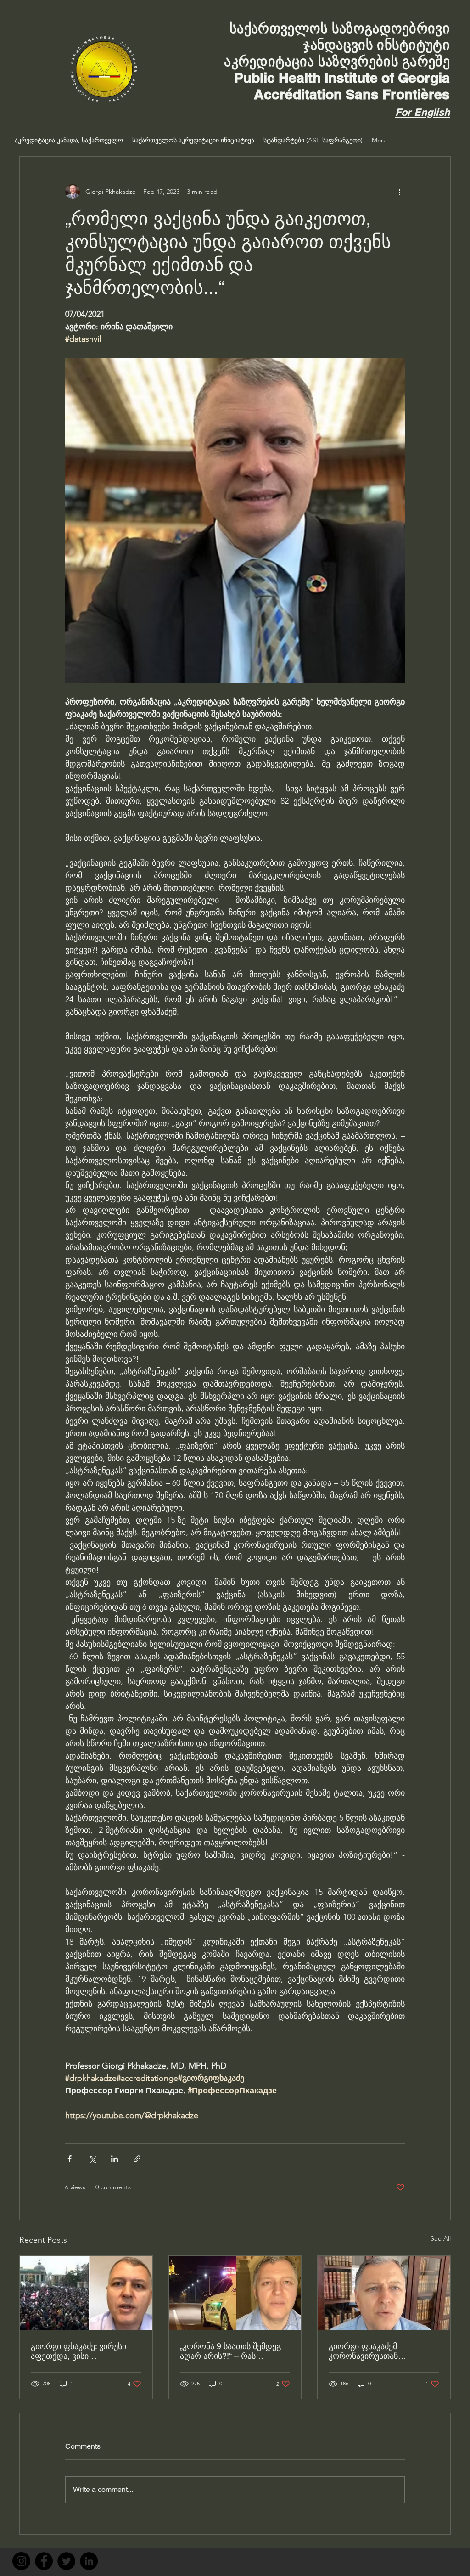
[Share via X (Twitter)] (92, 2159)
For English (422, 112)
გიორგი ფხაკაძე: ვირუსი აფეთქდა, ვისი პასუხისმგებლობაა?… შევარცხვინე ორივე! (78, 2351)
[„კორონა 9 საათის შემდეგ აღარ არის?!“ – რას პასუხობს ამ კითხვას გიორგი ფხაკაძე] (235, 2293)
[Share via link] (137, 2159)
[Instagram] (21, 2561)
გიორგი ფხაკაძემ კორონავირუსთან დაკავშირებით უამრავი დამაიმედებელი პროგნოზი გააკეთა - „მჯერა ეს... (382, 2351)
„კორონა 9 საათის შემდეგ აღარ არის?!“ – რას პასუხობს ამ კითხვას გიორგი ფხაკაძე (230, 2351)
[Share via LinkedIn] (115, 2159)
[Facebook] (44, 2561)
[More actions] (399, 192)
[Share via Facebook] (70, 2159)
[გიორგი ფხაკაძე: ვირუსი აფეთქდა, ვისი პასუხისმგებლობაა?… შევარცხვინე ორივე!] (86, 2293)
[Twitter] (66, 2561)
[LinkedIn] (89, 2561)
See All (441, 2238)
